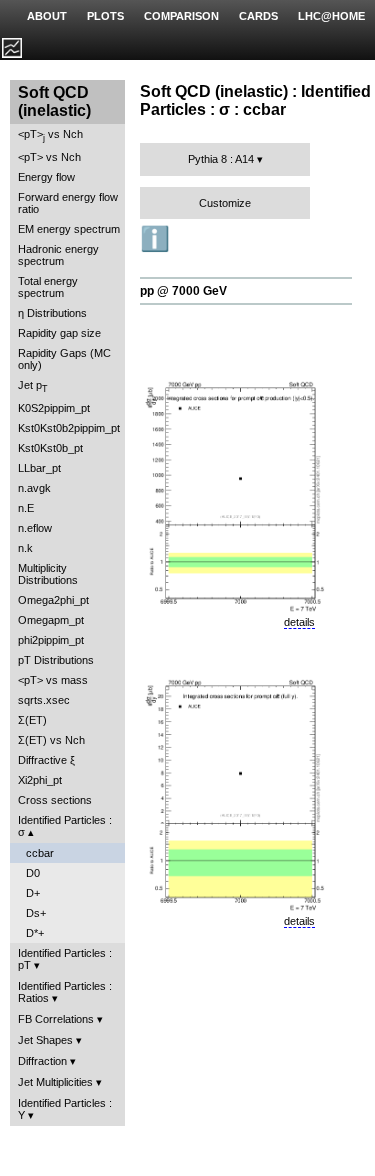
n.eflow (35, 528)
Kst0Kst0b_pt (50, 448)
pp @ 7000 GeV (183, 291)
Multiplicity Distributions (48, 574)
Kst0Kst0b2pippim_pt (69, 428)
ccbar (40, 853)
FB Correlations (56, 1019)
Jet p (33, 386)
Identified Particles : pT (65, 959)
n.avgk (34, 488)
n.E (26, 508)
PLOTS (105, 16)
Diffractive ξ (46, 760)
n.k (25, 548)
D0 (33, 873)
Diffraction (42, 1061)
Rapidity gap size (59, 333)
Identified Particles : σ (65, 826)
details (299, 622)
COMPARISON (181, 16)
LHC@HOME (331, 16)
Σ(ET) (32, 720)
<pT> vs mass (53, 680)
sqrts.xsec (44, 700)
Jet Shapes (45, 1040)
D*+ (35, 933)
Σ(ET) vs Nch (51, 740)
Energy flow (46, 177)
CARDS (258, 16)
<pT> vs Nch (50, 135)
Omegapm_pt (51, 620)
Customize (225, 203)
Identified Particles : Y (65, 1109)
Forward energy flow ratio (68, 203)
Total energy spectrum (48, 287)
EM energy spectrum (69, 229)
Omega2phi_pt (53, 600)
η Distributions (52, 313)
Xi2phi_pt (40, 780)
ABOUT (47, 16)
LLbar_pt (39, 468)
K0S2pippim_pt (54, 408)
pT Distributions (56, 660)
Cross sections (55, 800)
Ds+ (36, 913)
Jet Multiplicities (55, 1082)
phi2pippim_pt (51, 640)
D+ (33, 893)
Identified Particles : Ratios (65, 992)
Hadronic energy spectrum (58, 255)
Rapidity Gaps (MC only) (64, 359)
